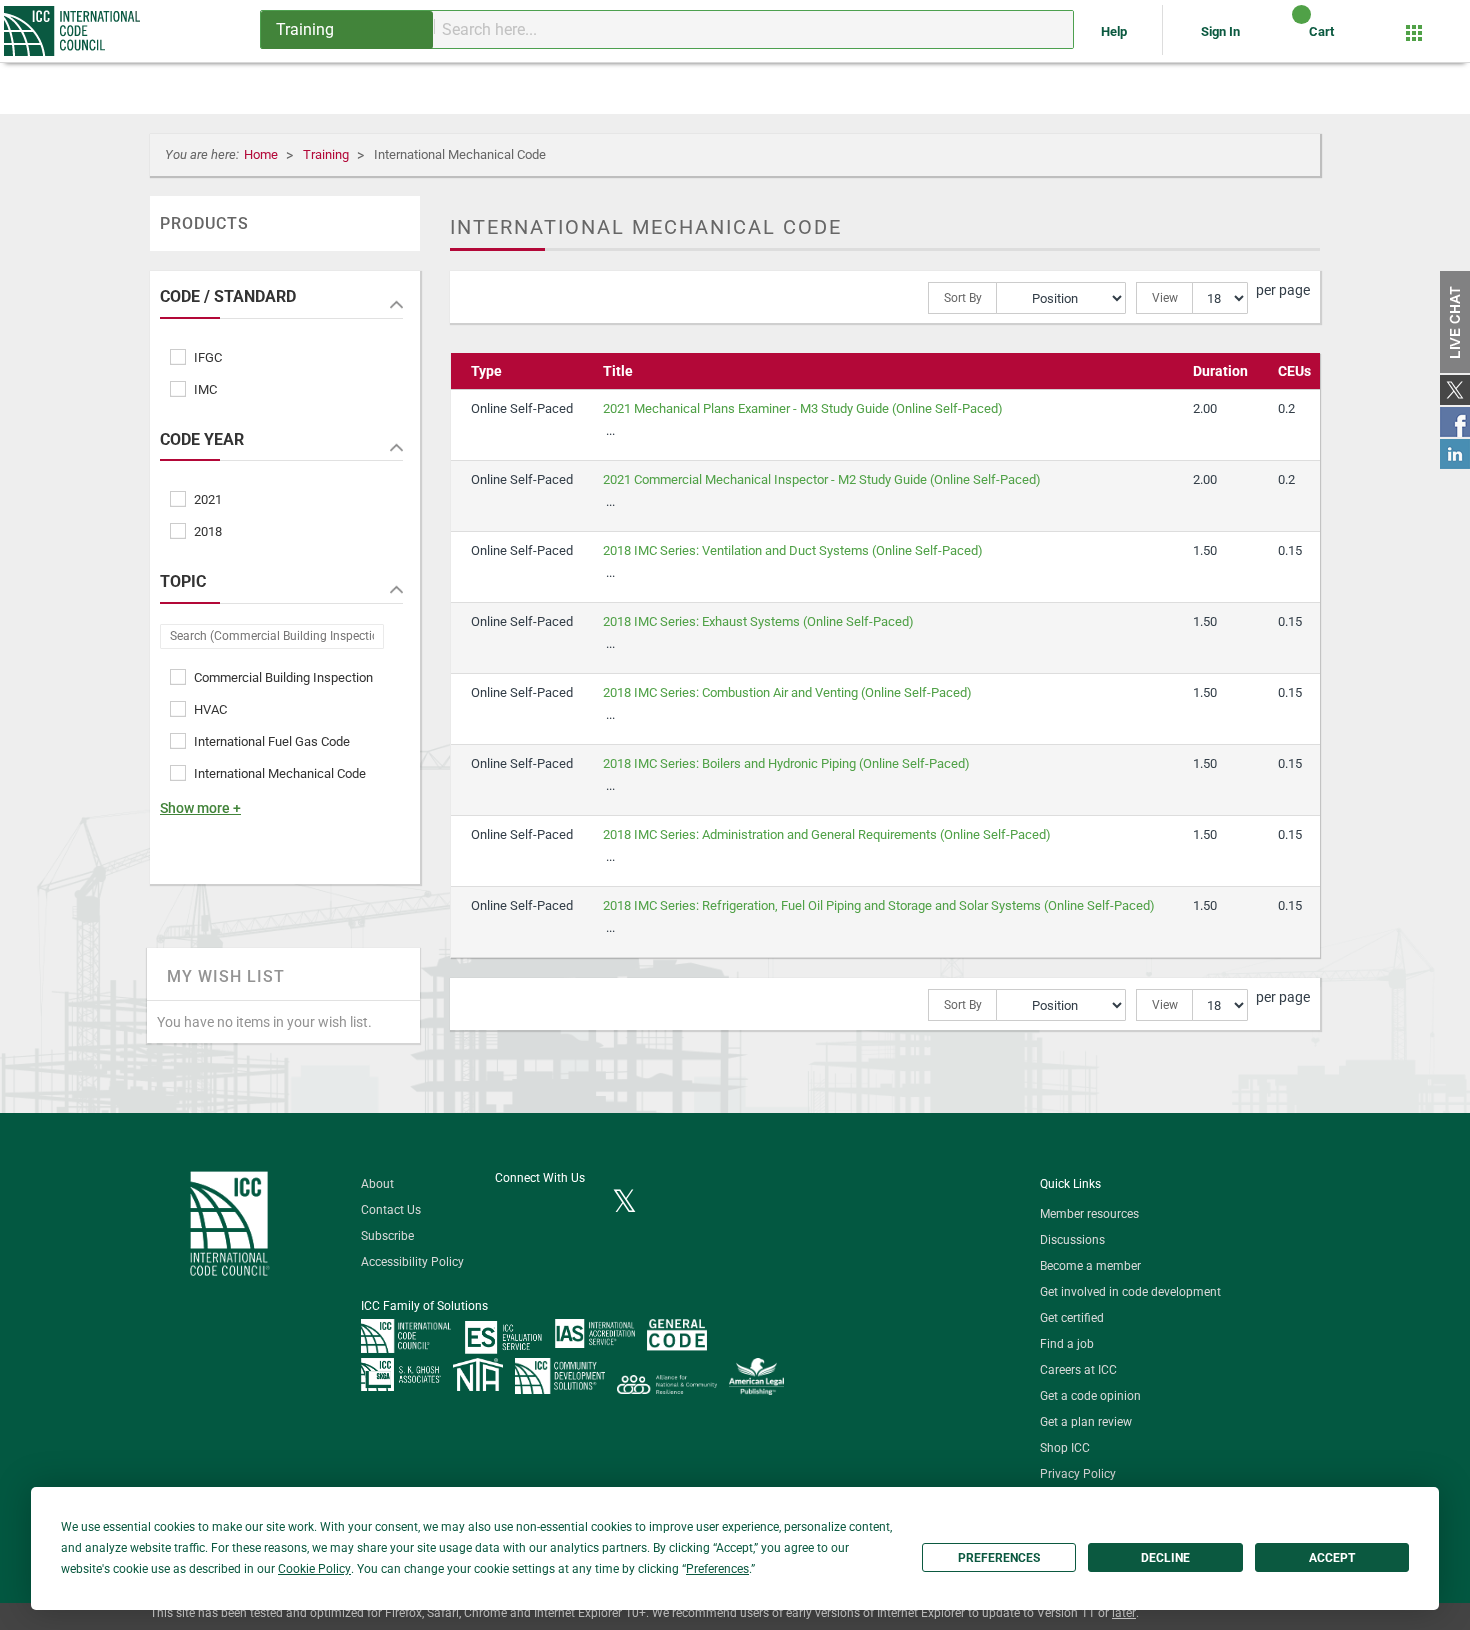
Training (327, 154)
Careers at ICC (1078, 1370)
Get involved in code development (1130, 1292)
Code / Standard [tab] (228, 297)
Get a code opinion (1090, 1396)
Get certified (1072, 1318)
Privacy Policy (1078, 1474)
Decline (1165, 1558)
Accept (1332, 1558)
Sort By (963, 298)
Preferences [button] (717, 1569)
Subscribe (387, 1236)
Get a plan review (1086, 1422)
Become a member (1090, 1266)
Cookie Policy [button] (314, 1569)
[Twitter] (624, 1203)
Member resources (1089, 1214)
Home (262, 154)
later (1124, 1613)
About (377, 1184)
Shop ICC (1065, 1448)
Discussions (1072, 1240)
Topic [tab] (183, 582)
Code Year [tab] (202, 440)
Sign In (1220, 31)
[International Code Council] (73, 31)
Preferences (999, 1558)
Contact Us (391, 1210)
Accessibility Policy (412, 1262)
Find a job (1067, 1344)
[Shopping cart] (1284, 39)
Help (1115, 31)
